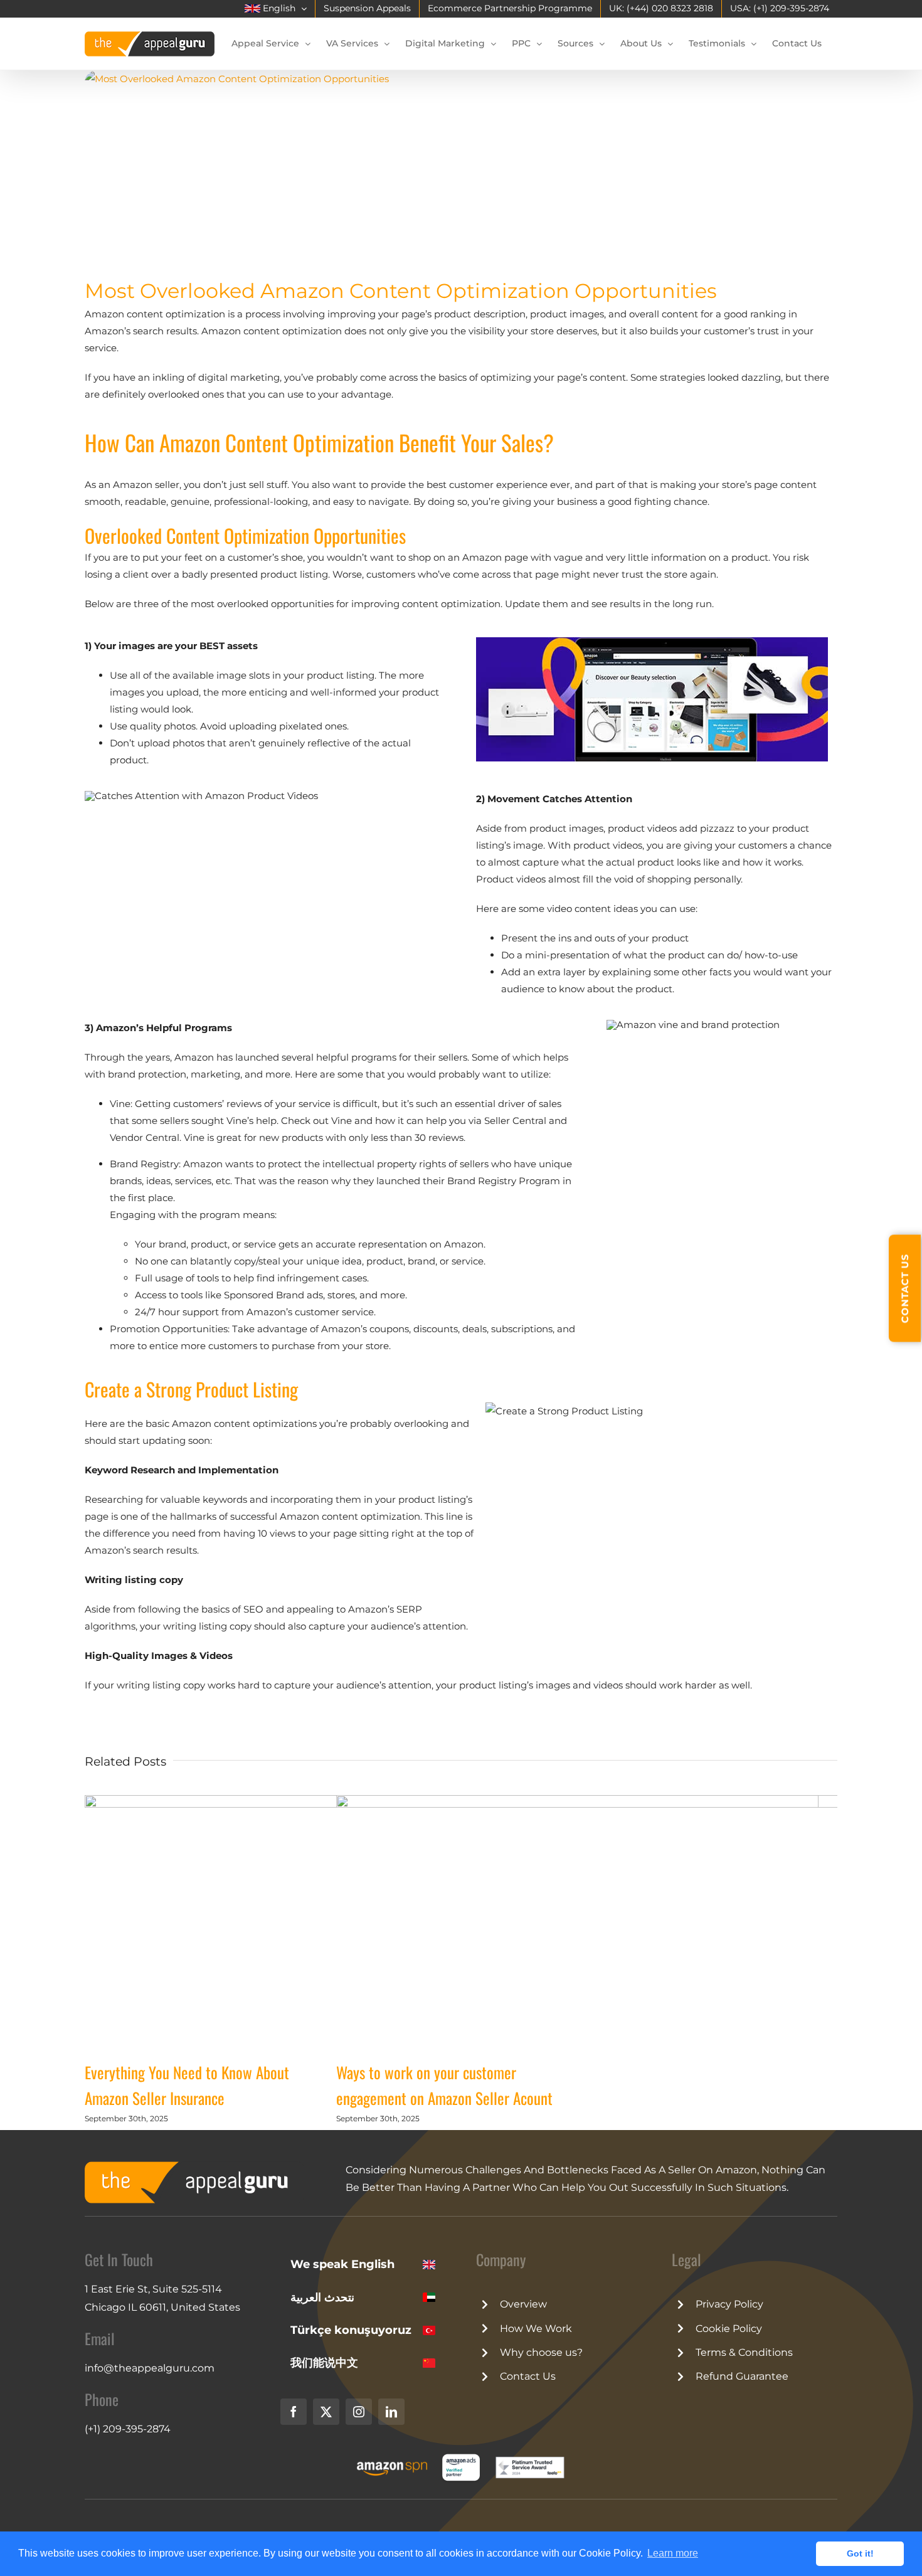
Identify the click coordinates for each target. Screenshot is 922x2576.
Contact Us (528, 2376)
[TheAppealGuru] (194, 2166)
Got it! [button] (860, 2553)
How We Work (536, 2329)
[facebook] (294, 2412)
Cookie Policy (729, 2329)
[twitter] (326, 2412)
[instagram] (359, 2412)
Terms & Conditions (744, 2352)
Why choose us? (541, 2352)
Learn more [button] (673, 2553)
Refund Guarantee (742, 2376)
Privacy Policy (729, 2304)
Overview (523, 2304)
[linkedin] (391, 2412)
